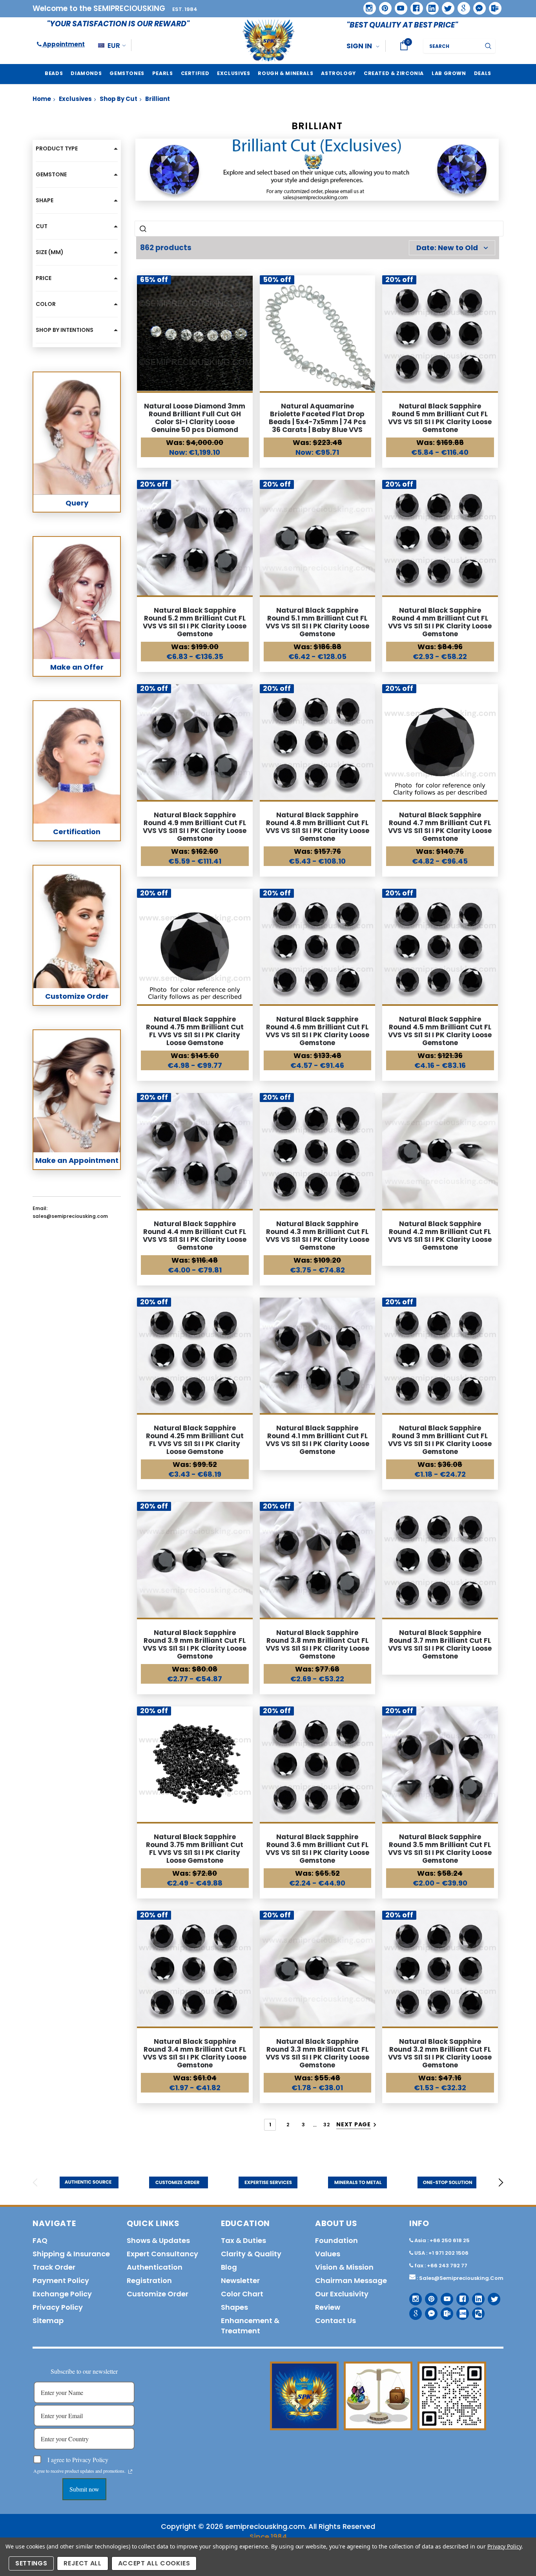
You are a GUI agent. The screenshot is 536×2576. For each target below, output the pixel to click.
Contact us (335, 2321)
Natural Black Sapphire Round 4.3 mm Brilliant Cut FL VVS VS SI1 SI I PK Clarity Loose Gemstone (317, 1236)
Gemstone (51, 174)
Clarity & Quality (251, 2254)
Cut (42, 226)
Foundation (336, 2240)
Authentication (155, 2267)
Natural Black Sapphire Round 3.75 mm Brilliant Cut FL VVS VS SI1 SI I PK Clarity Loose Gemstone (195, 1849)
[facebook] (414, 5)
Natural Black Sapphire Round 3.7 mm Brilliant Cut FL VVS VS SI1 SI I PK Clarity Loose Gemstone (440, 1644)
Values (328, 2254)
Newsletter (240, 2280)
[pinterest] (383, 5)
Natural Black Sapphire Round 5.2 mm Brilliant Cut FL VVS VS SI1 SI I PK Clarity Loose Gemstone (195, 622)
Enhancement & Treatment (250, 2326)
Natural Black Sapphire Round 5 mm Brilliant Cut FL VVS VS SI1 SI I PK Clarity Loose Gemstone (440, 418)
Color (46, 304)
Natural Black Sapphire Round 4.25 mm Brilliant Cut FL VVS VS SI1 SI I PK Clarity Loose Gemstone (195, 1440)
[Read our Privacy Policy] (130, 2472)
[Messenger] (477, 5)
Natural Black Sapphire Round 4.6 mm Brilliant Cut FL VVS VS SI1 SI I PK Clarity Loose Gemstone (317, 1031)
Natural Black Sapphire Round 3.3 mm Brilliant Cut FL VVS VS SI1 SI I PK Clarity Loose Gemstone (317, 2053)
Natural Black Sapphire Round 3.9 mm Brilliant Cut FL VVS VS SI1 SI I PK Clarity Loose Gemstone (195, 1644)
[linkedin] (430, 5)
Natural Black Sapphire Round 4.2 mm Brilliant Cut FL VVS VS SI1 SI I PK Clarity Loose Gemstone (440, 1236)
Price (44, 278)
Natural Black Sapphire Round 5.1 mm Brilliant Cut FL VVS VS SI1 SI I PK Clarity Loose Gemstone (317, 622)
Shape (45, 200)
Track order (54, 2267)
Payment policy (61, 2280)
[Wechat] (475, 2311)
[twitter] (446, 6)
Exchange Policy (62, 2294)
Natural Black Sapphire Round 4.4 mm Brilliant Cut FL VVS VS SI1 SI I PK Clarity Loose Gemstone (195, 1236)
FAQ (40, 2240)
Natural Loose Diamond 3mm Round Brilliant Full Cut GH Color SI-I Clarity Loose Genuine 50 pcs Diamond (195, 418)
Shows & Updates (158, 2240)
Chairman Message (351, 2280)
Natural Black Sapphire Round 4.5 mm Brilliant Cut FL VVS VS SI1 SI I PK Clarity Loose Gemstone (440, 1031)
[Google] (461, 5)
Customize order (158, 2294)
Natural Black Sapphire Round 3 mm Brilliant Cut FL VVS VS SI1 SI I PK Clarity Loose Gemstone (440, 1440)
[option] (89, 2182)
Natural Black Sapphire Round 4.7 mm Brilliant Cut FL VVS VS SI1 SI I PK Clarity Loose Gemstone (440, 827)
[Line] (460, 2311)
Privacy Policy (504, 2546)
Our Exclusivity (342, 2294)
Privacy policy (58, 2307)
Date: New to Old (447, 248)
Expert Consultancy (162, 2254)
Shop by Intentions (65, 330)
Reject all (83, 2563)
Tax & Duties (243, 2240)
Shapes (234, 2307)
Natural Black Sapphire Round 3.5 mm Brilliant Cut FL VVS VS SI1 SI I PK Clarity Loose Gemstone (440, 1849)
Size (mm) (50, 252)
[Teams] (492, 5)
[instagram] (367, 5)
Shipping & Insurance (71, 2254)
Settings (31, 2563)
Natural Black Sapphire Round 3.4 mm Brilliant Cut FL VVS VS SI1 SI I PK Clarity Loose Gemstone (195, 2053)
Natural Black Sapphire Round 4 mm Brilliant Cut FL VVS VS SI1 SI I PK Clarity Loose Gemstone (440, 622)
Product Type (57, 148)
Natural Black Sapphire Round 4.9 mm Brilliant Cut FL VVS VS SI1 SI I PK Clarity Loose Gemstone (195, 827)
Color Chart (242, 2294)
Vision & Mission (344, 2267)
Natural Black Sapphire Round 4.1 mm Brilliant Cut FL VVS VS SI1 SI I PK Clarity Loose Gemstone (317, 1440)
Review (328, 2307)
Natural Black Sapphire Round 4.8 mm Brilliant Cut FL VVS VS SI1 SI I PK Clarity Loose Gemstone (317, 827)
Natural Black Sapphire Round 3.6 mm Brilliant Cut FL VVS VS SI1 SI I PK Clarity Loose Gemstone (317, 1849)
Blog (229, 2267)
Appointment (63, 44)
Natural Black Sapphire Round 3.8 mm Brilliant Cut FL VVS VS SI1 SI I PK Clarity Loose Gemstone (317, 1644)
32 (326, 2125)
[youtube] (398, 5)
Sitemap (48, 2321)
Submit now (84, 2489)
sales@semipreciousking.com (461, 2278)
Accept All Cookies (154, 2563)
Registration (149, 2280)
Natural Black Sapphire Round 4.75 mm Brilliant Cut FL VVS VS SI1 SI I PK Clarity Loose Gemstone (195, 1031)
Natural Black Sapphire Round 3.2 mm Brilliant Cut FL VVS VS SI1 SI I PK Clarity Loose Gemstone (440, 2053)
